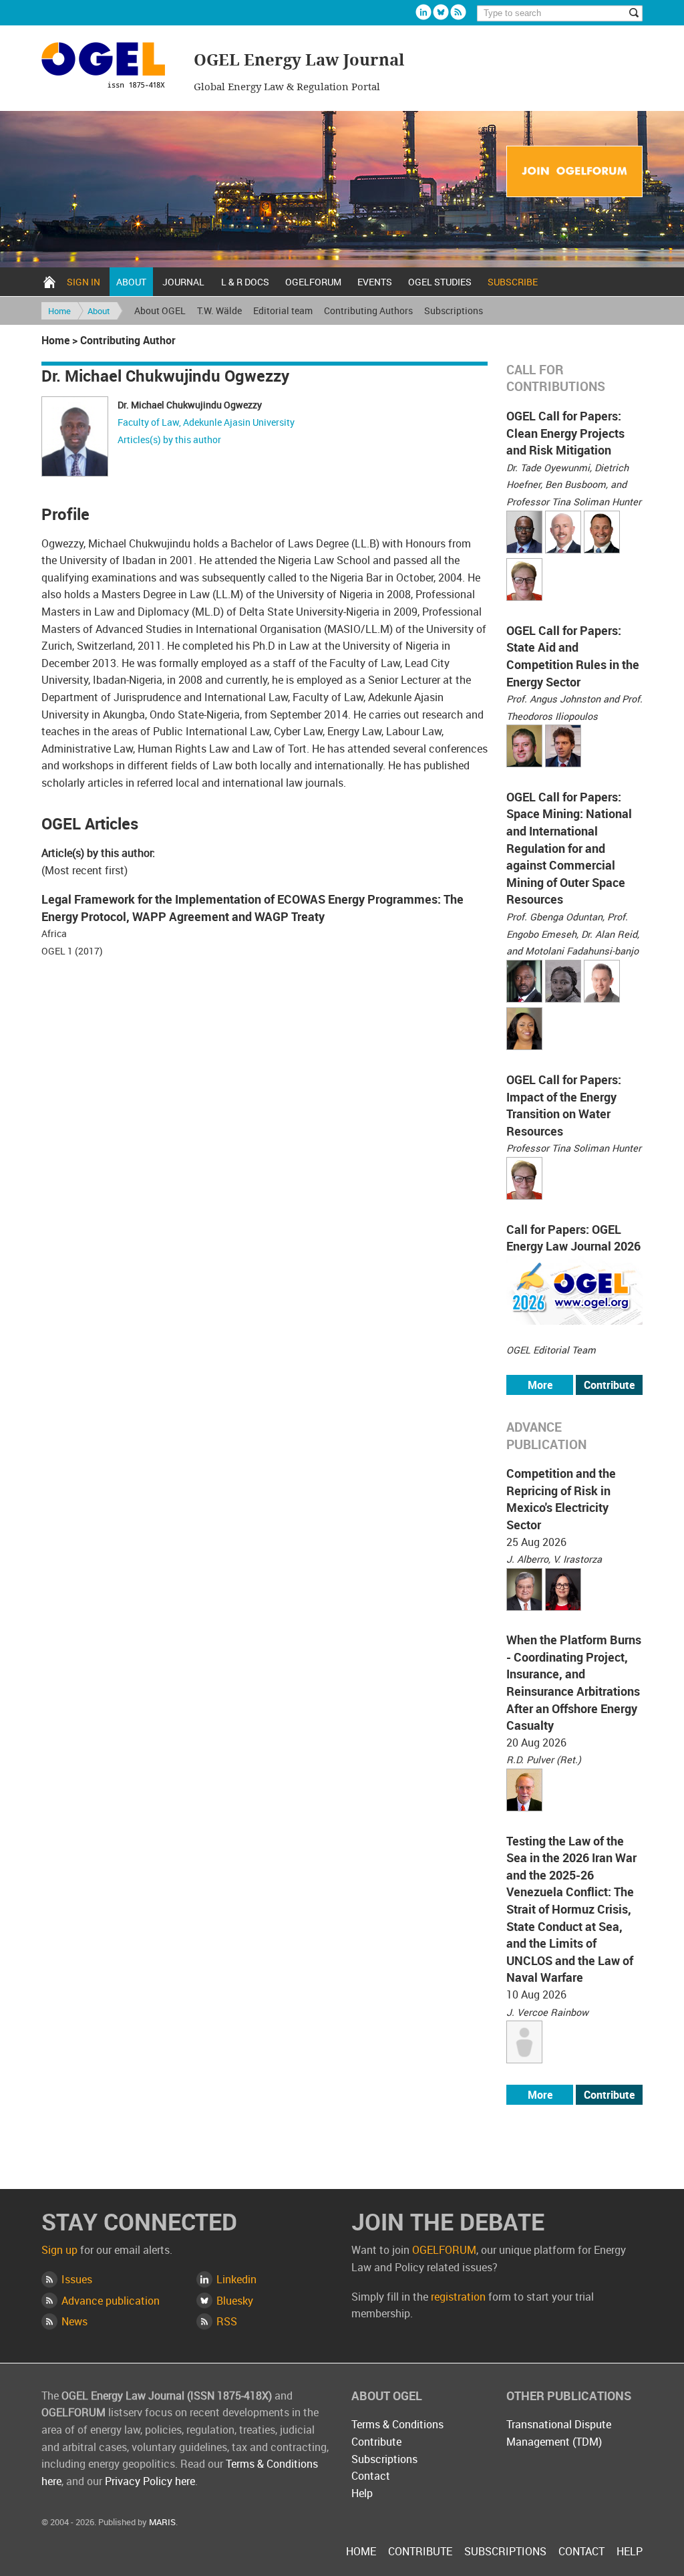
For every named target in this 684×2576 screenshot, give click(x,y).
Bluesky (441, 12)
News (74, 2321)
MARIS (162, 2522)
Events (375, 282)
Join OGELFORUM (574, 172)
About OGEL (160, 310)
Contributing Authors (368, 310)
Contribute (609, 1385)
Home (49, 282)
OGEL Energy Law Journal (110, 67)
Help (362, 2493)
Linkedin (423, 12)
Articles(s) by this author (169, 439)
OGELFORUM (313, 282)
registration (458, 2297)
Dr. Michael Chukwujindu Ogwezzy (190, 405)
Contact (371, 2476)
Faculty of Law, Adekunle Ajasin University (206, 422)
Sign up (59, 2250)
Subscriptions (454, 310)
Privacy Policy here (150, 2481)
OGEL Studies (440, 282)
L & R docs (245, 282)
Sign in (83, 282)
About (131, 282)
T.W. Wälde (219, 310)
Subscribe (513, 282)
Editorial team (283, 310)
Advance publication (111, 2301)
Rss (458, 12)
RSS (227, 2321)
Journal (183, 282)
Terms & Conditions (397, 2424)
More (540, 1385)
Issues (77, 2279)
